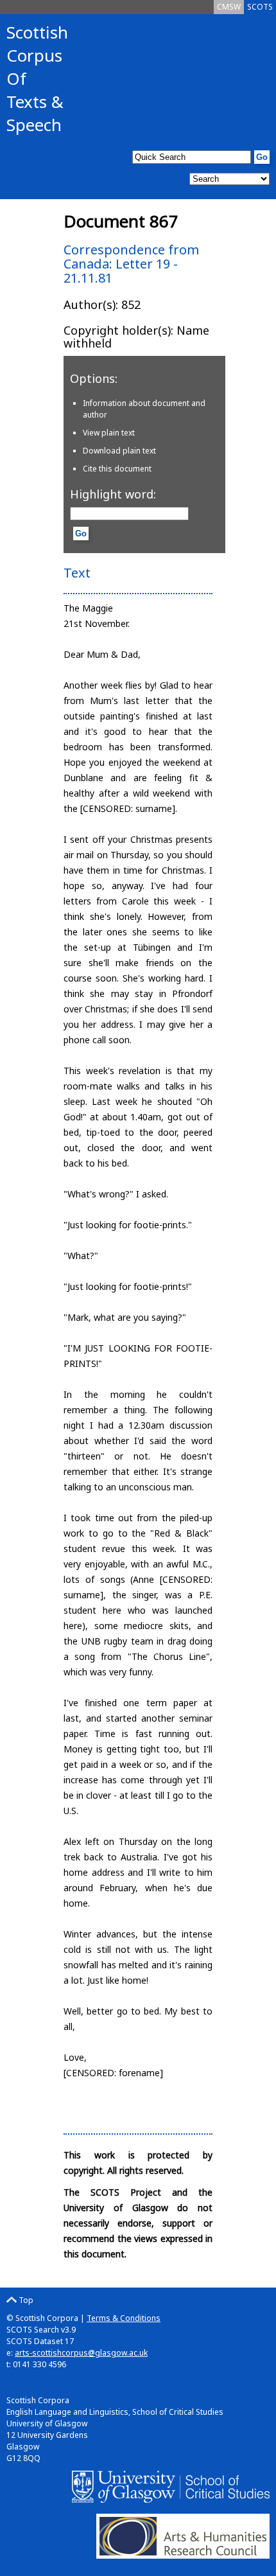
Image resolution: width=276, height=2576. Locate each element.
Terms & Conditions (124, 2318)
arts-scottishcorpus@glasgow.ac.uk (81, 2353)
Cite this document (117, 469)
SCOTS (260, 7)
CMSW (229, 7)
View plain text (109, 433)
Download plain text (119, 451)
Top (25, 2300)
